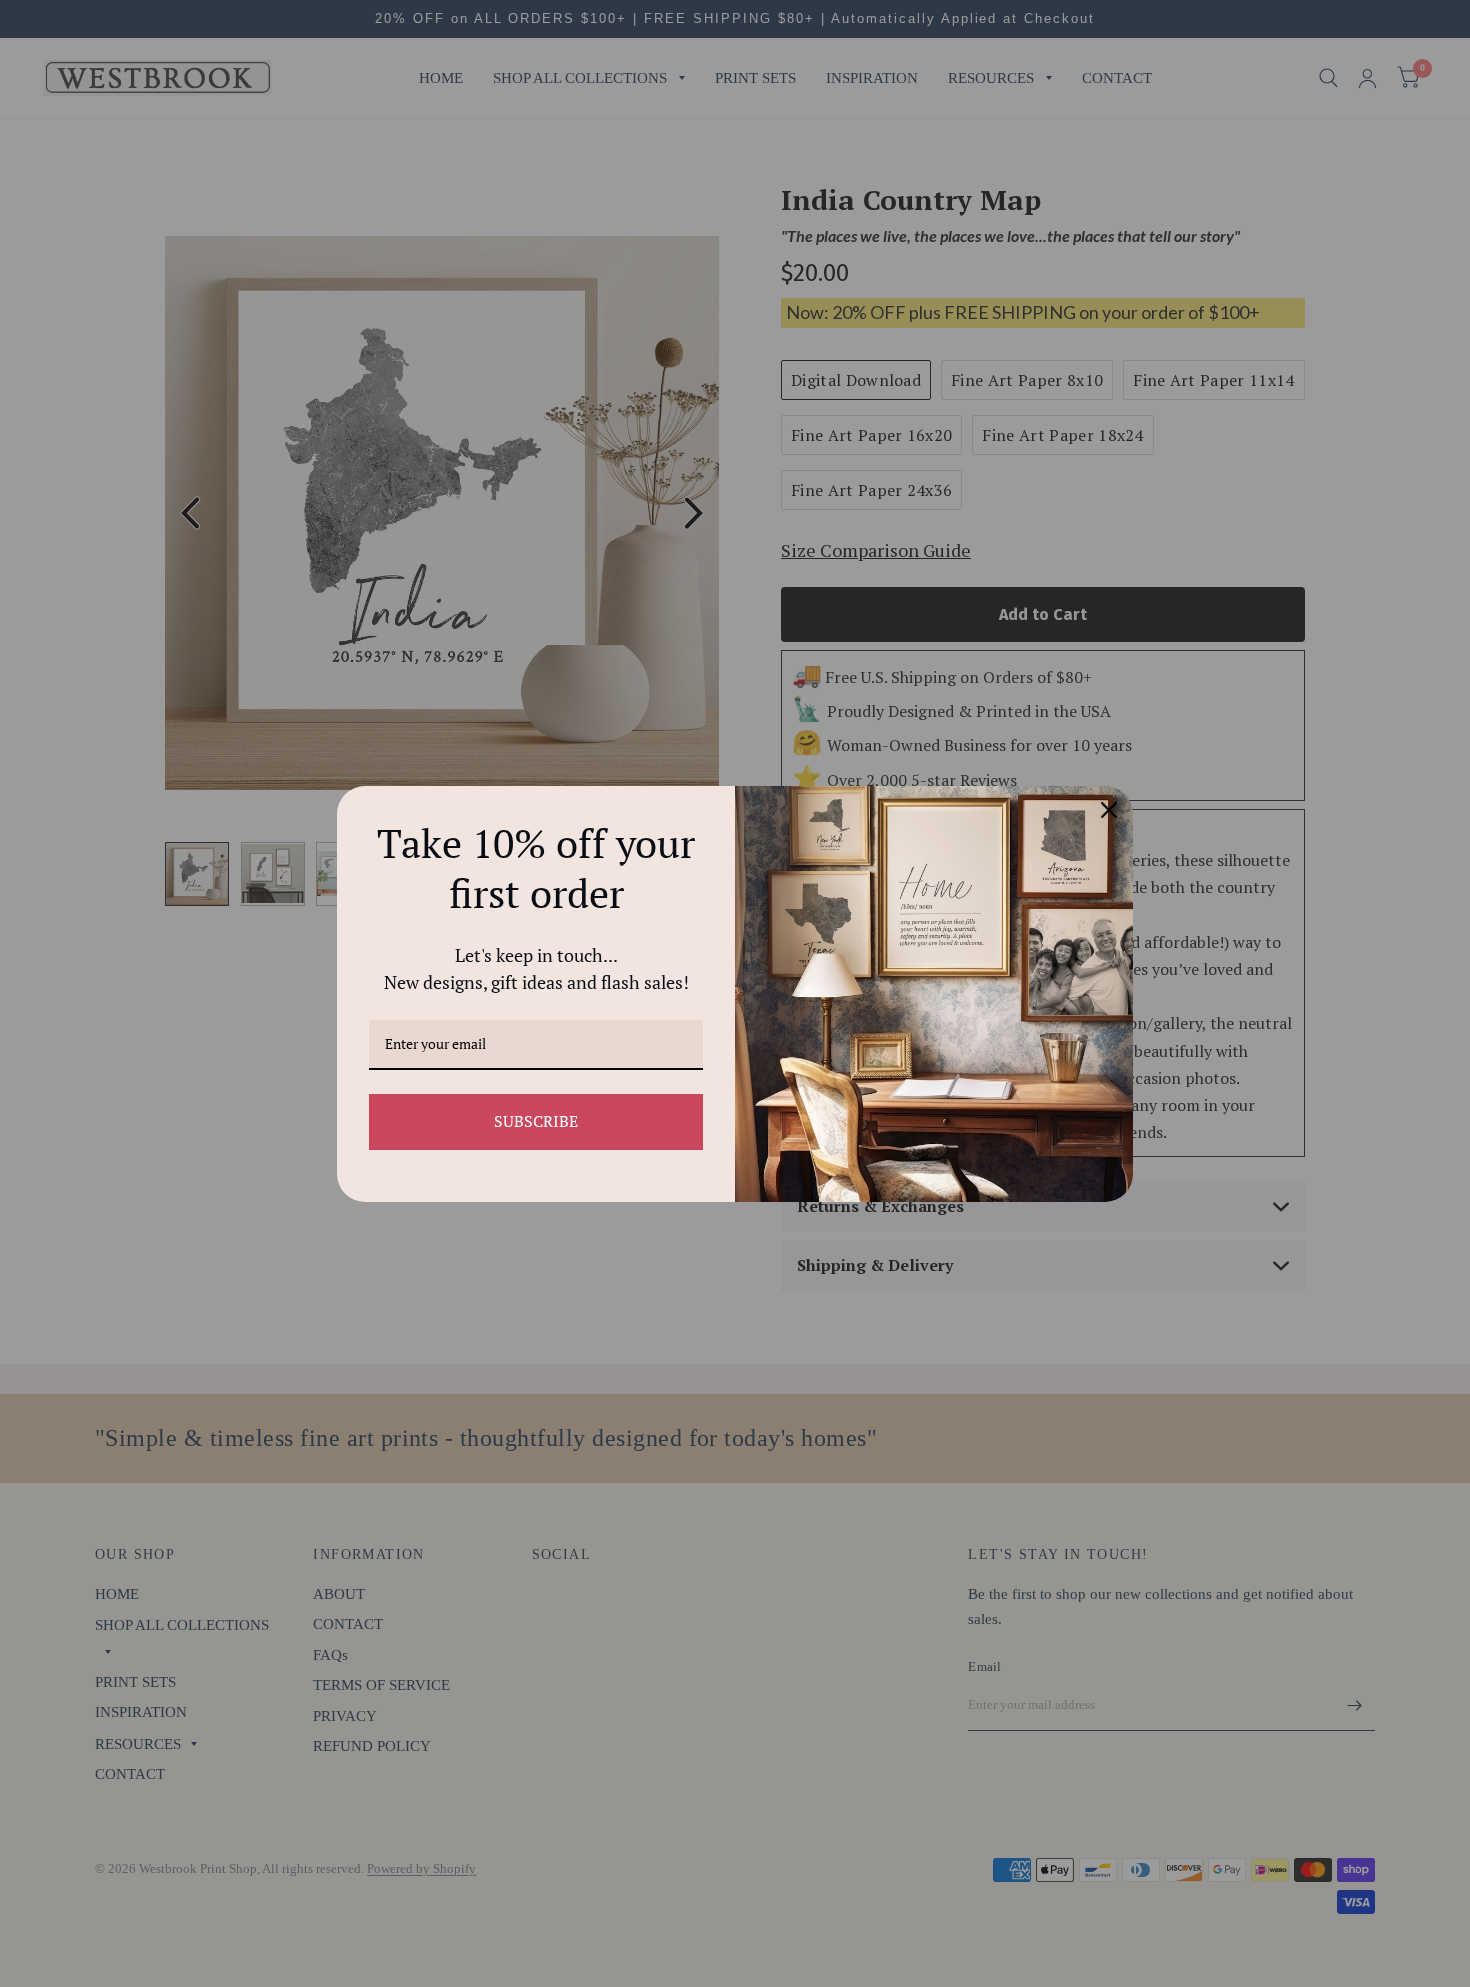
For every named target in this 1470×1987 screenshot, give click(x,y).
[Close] (1109, 810)
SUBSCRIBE (536, 1121)
